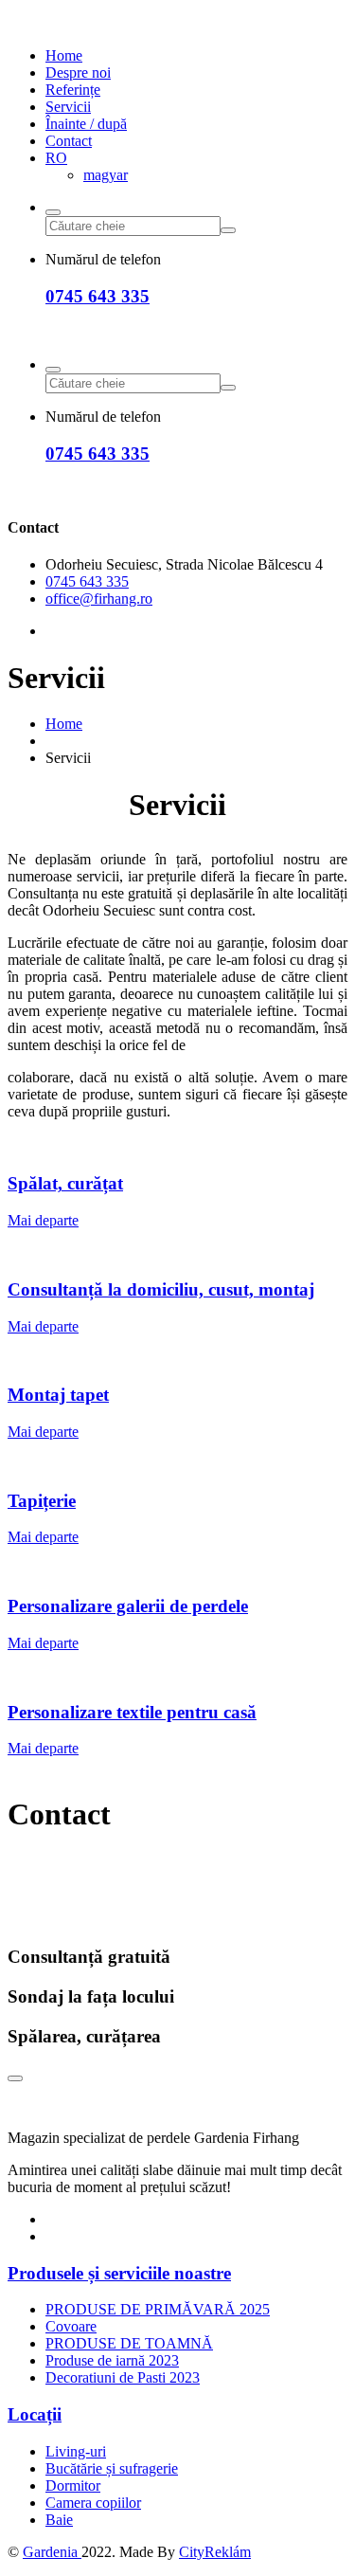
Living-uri (76, 2451)
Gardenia (52, 2552)
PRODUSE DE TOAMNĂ (129, 2343)
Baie (59, 2520)
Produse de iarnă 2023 (112, 2360)
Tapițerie (42, 1501)
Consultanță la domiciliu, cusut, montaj (161, 1289)
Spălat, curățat (65, 1183)
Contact (69, 141)
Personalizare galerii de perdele (128, 1606)
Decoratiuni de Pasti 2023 (123, 2377)
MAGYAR (106, 175)
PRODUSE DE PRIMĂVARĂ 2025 (158, 2309)
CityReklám (215, 2552)
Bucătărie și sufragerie (112, 2468)
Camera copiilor (93, 2503)
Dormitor (73, 2485)
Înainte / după (86, 124)
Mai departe (43, 1220)
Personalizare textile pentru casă (132, 1712)
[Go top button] (15, 2078)
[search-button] (53, 212)
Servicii (68, 107)
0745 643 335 (98, 296)
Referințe (73, 90)
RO (56, 158)
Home (64, 55)
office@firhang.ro (99, 599)
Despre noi (78, 73)
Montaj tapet (58, 1395)
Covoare (71, 2326)
